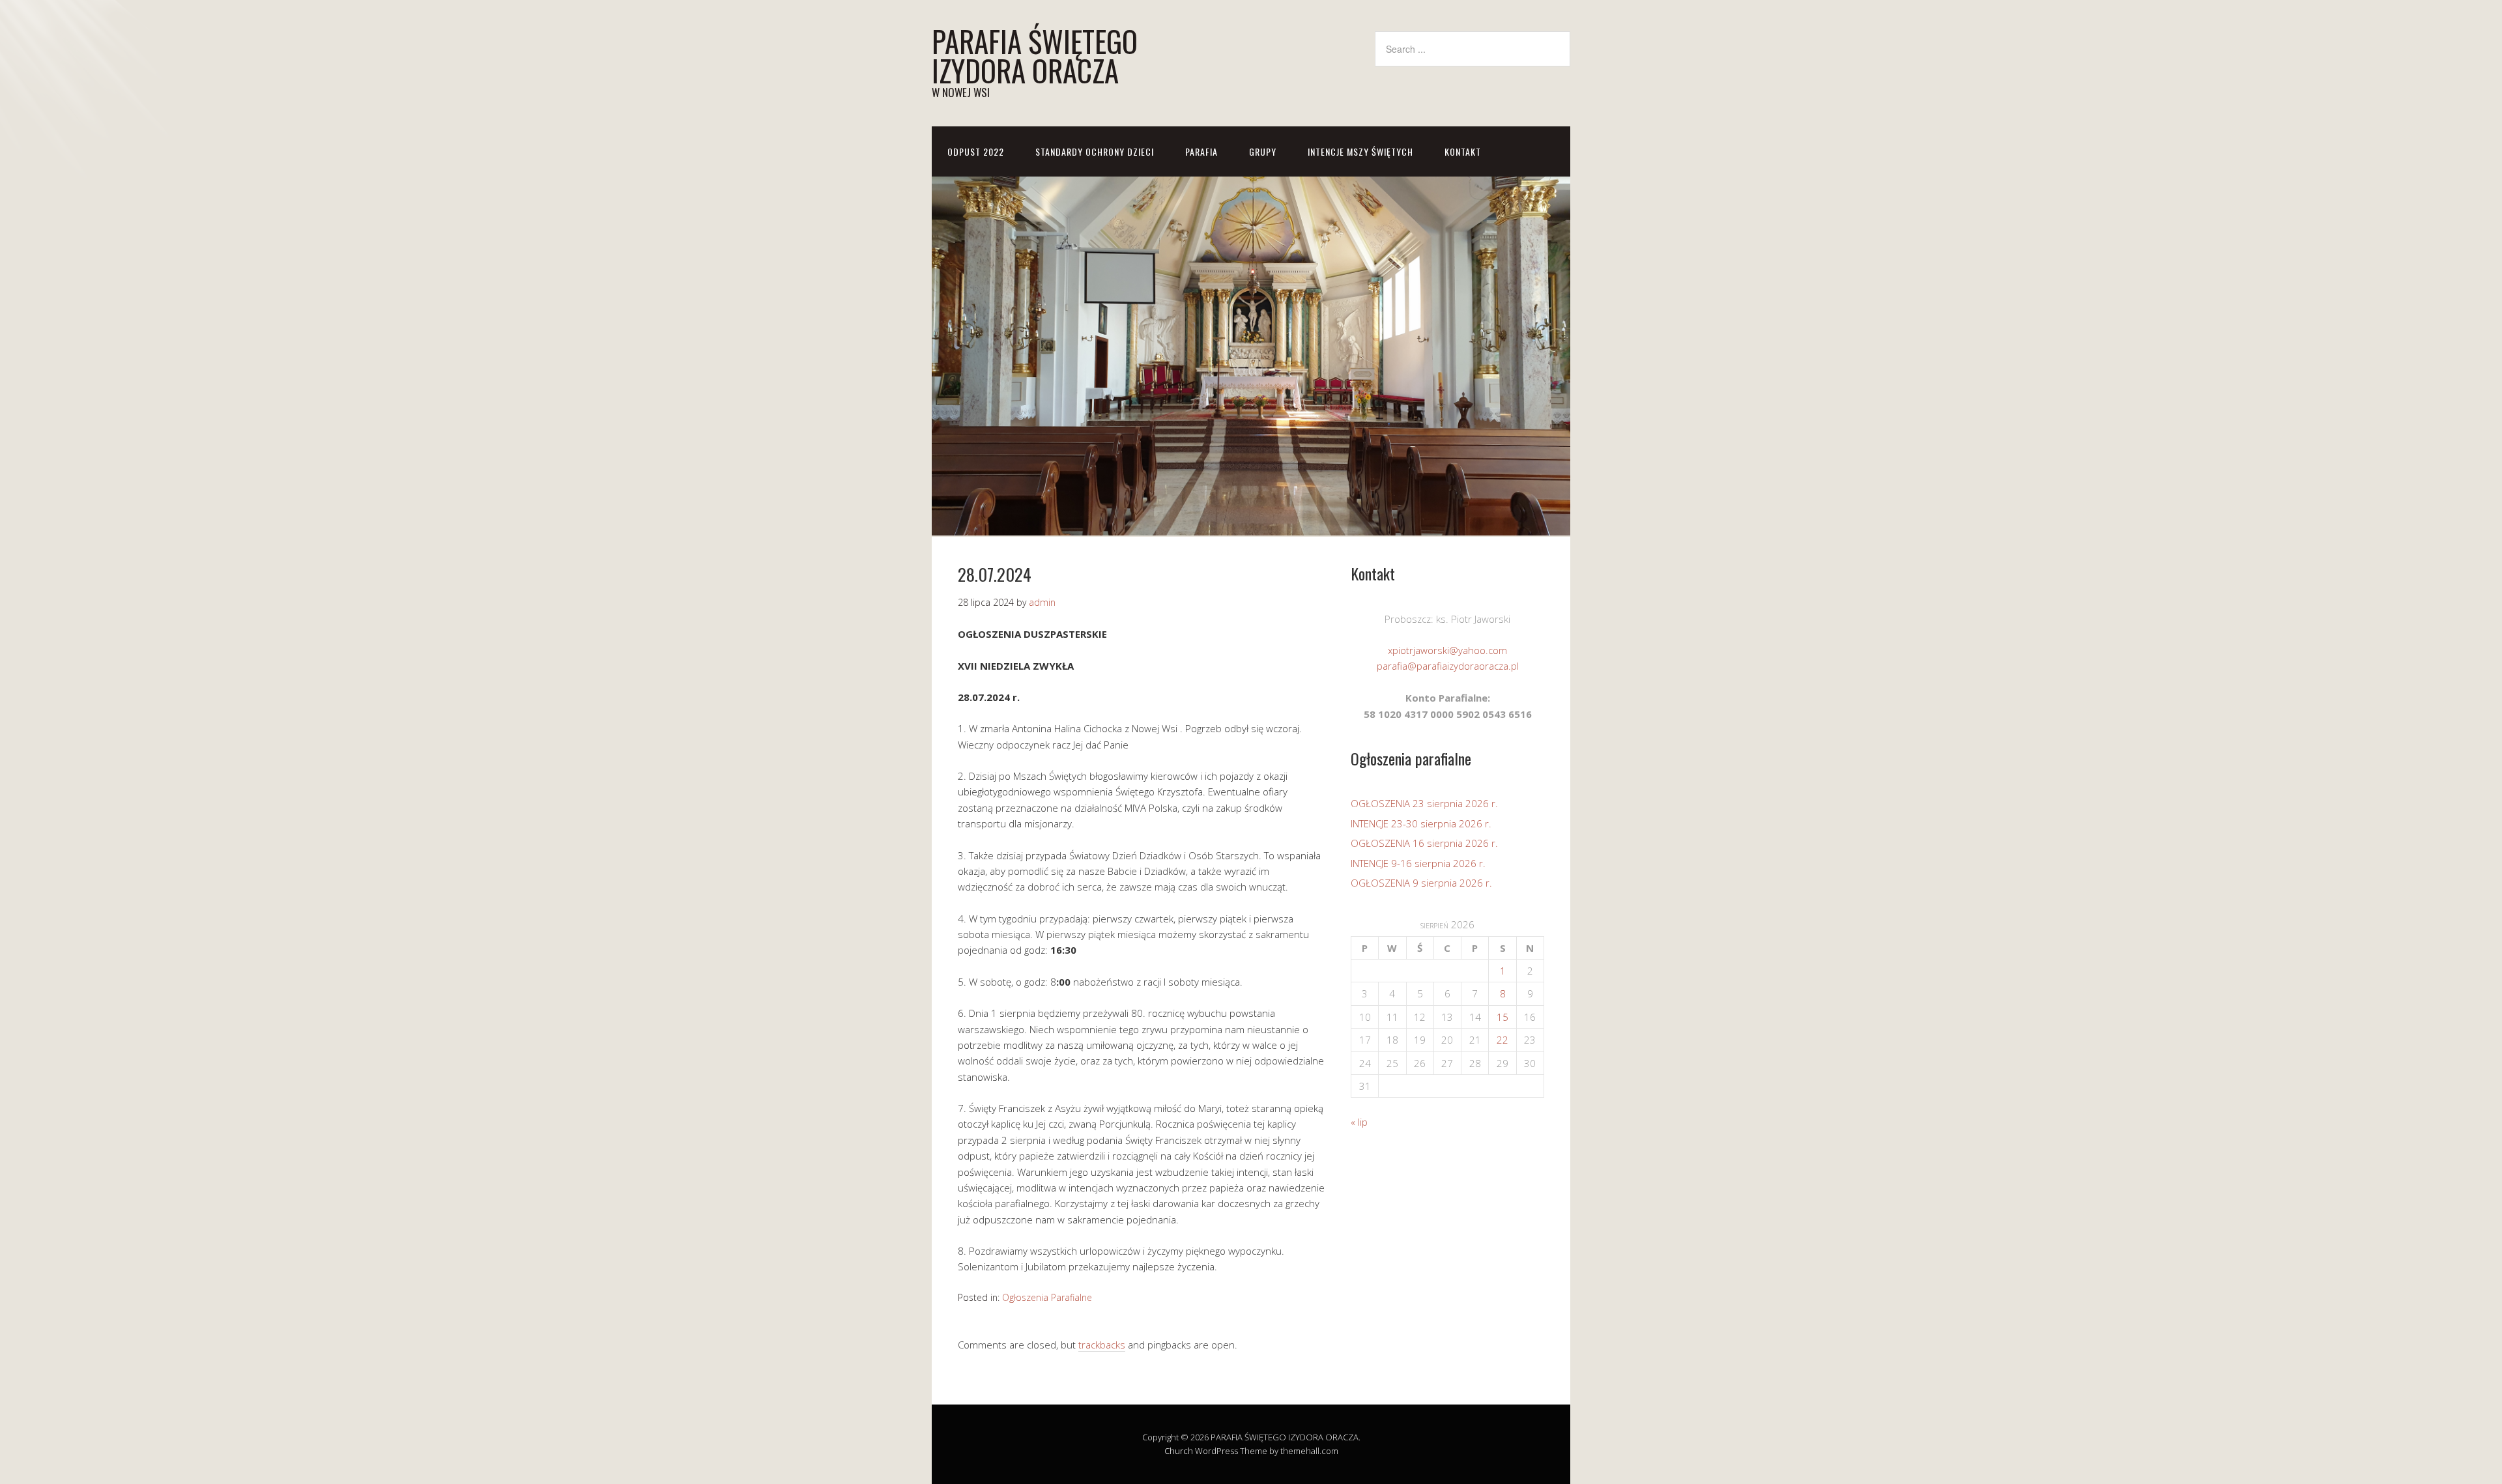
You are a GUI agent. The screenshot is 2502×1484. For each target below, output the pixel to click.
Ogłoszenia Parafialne (1047, 1297)
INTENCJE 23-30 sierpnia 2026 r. (1421, 823)
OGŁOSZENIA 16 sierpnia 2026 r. (1424, 843)
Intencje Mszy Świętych (1360, 151)
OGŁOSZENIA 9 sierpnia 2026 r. (1421, 883)
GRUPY (1263, 151)
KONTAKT (1463, 151)
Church (1179, 1451)
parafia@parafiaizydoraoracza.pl (1448, 666)
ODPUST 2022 (976, 151)
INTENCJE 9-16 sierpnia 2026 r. (1418, 863)
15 (1503, 1017)
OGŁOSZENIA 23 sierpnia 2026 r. (1424, 803)
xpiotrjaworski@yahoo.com (1447, 650)
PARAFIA (1201, 151)
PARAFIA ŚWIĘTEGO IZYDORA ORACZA (1035, 55)
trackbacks (1102, 1345)
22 (1503, 1040)
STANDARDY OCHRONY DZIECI (1095, 151)
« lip (1359, 1122)
